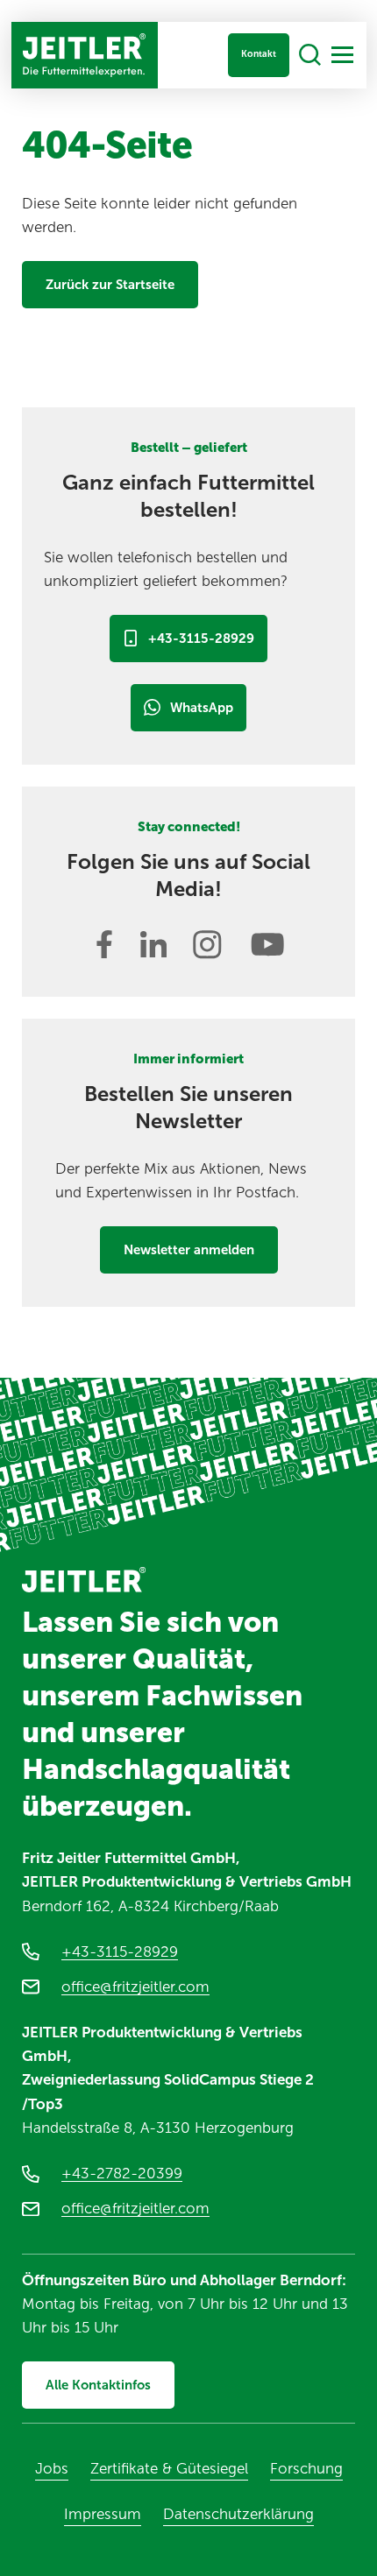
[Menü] (342, 55)
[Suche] (310, 56)
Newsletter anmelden (189, 1250)
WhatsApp (202, 708)
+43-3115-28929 (201, 639)
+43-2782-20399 (122, 2173)
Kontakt (259, 54)
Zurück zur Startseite (110, 285)
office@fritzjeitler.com (135, 1987)
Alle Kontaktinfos (98, 2385)
